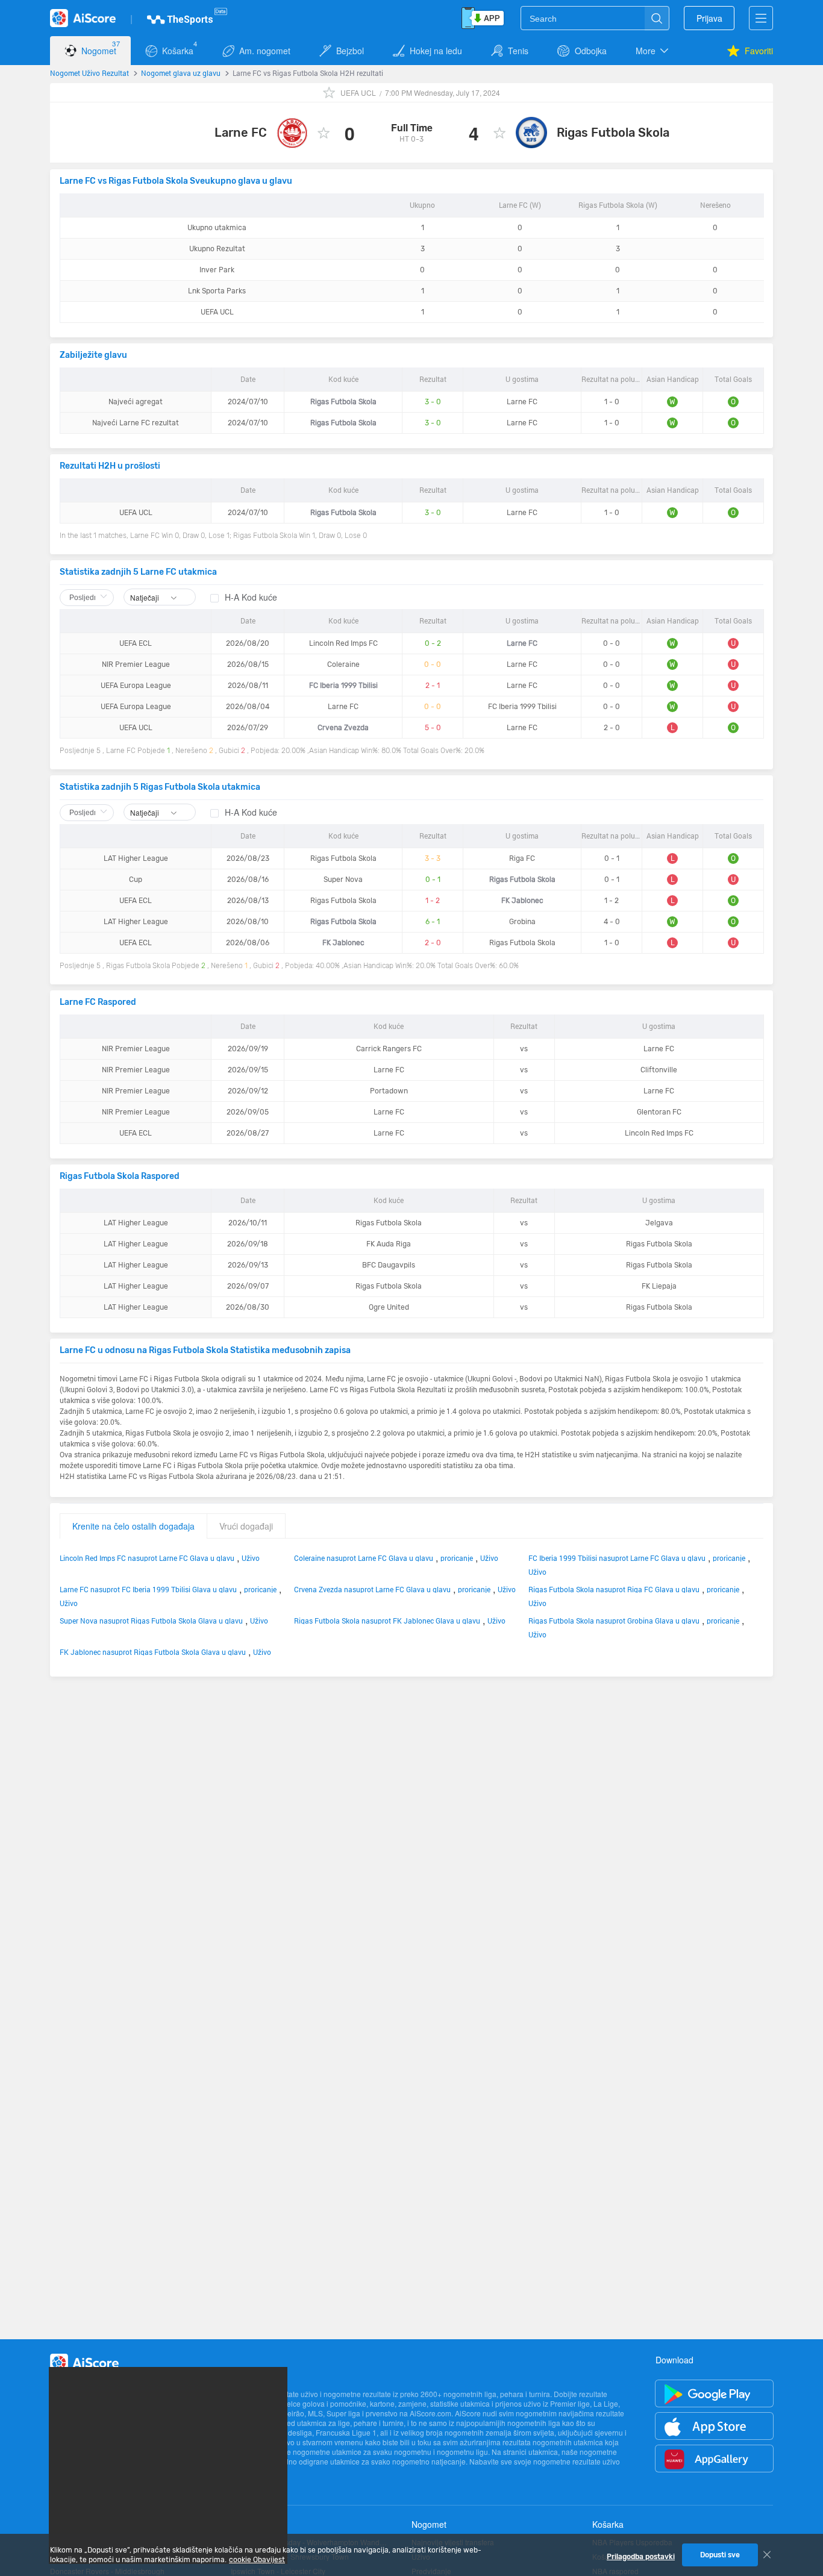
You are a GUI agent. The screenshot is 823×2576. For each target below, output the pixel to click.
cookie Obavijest (257, 2560)
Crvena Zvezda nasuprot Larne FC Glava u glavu (372, 1589)
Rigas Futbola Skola (613, 133)
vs (524, 1049)
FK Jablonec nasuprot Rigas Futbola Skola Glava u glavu (153, 1652)
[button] (653, 51)
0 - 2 (433, 643)
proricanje (457, 1558)
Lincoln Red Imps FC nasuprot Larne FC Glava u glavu (147, 1558)
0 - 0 (433, 664)
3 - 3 (433, 858)
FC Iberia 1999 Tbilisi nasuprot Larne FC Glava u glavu (617, 1558)
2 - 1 (433, 686)
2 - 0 (433, 943)
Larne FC (241, 133)
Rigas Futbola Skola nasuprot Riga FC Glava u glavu (614, 1589)
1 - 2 (433, 901)
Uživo (251, 1558)
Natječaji (146, 597)
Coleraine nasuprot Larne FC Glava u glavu (364, 1558)
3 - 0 (433, 402)
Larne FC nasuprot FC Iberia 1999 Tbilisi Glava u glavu (148, 1589)
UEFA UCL (358, 92)
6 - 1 (433, 922)
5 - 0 (433, 728)
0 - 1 (433, 880)
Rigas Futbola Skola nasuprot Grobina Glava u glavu (614, 1621)
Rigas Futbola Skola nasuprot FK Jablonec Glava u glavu (387, 1621)
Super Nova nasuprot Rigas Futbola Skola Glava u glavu (151, 1621)
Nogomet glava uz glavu (181, 73)
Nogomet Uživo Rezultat (89, 73)
